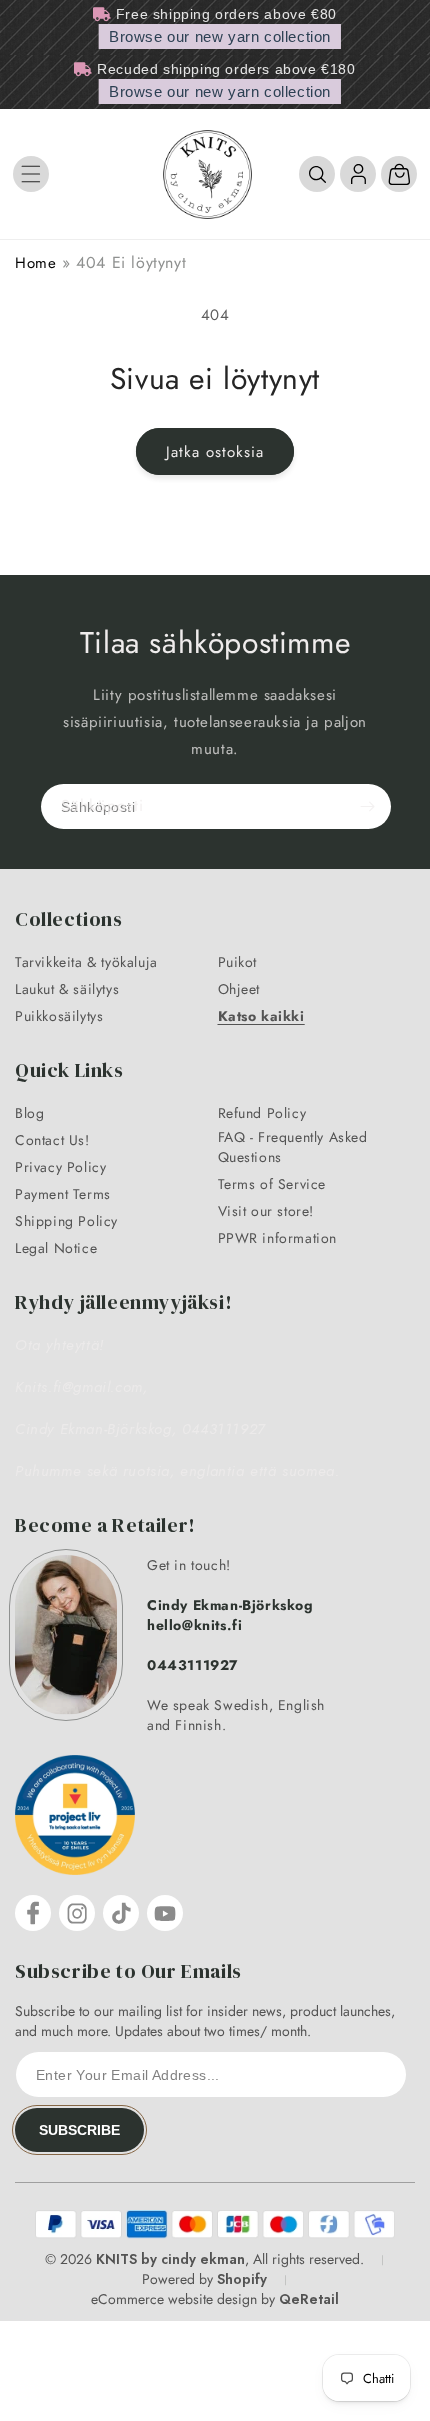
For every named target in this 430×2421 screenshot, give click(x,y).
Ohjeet (239, 989)
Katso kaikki (261, 1016)
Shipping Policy (66, 1221)
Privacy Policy (60, 1167)
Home (35, 263)
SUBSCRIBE (79, 2130)
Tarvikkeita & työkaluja (86, 962)
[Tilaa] (367, 806)
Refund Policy (262, 1113)
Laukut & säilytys (67, 989)
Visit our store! (266, 1211)
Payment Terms (63, 1194)
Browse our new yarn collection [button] (220, 36)
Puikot (238, 962)
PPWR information (278, 1238)
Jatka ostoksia (215, 452)
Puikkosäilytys (59, 1016)
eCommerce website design (174, 2299)
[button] (31, 174)
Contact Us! (52, 1140)
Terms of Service (272, 1184)
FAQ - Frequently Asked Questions (293, 1147)
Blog (29, 1113)
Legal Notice (56, 1248)
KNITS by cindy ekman (170, 2259)
